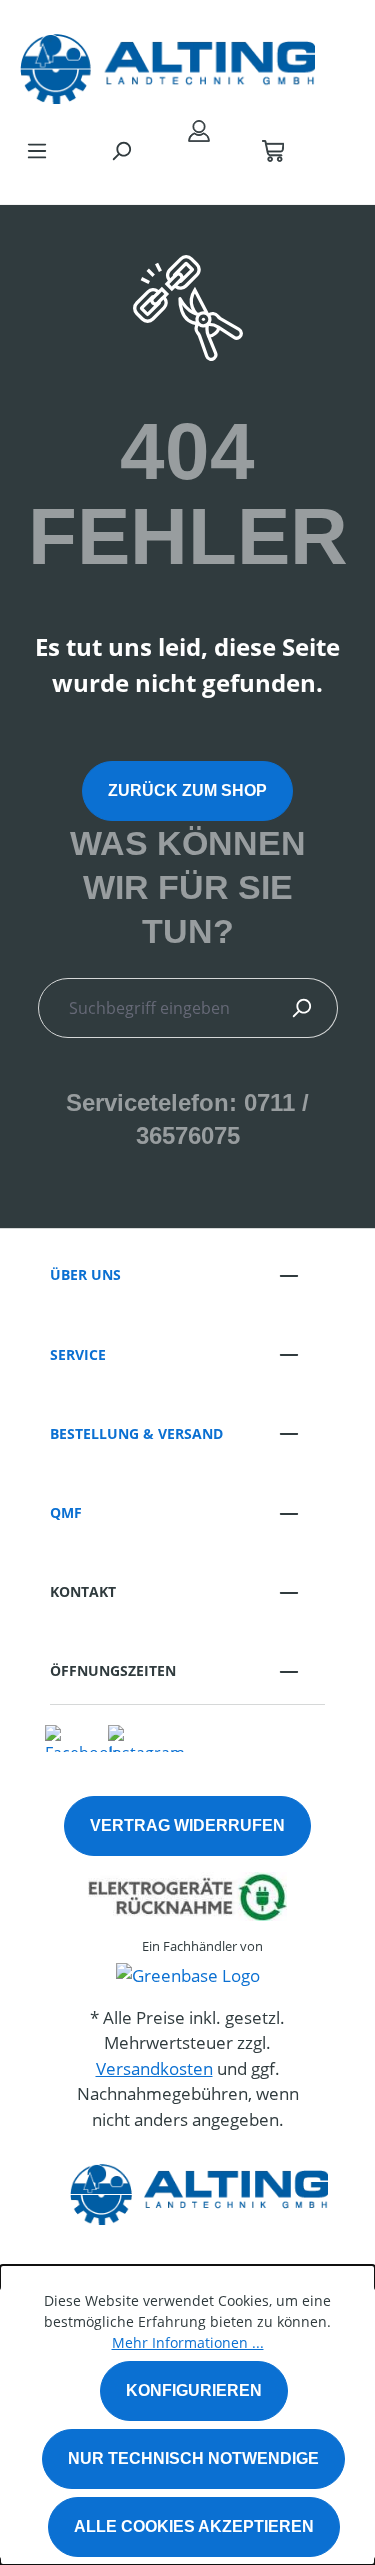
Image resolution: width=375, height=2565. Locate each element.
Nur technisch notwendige (193, 2458)
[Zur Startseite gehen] (167, 64)
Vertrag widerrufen (187, 1825)
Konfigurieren (194, 2390)
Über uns (85, 1274)
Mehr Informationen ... (188, 2342)
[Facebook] (81, 1737)
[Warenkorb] (273, 150)
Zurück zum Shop (187, 790)
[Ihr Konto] (199, 130)
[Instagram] (146, 1737)
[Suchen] (121, 150)
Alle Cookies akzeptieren (194, 2526)
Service (78, 1354)
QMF (66, 1512)
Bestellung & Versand (136, 1433)
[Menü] (37, 150)
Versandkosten (154, 2068)
